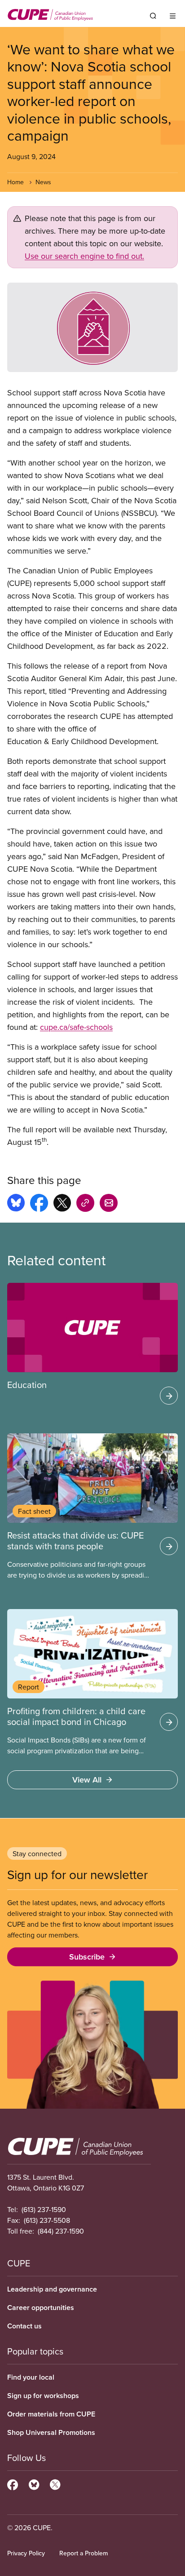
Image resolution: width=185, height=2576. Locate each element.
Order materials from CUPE (51, 2414)
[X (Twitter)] (55, 2483)
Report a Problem (84, 2553)
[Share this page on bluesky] (16, 1204)
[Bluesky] (34, 2483)
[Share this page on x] (62, 1204)
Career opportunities (41, 2308)
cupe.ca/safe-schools (76, 1027)
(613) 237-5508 (47, 2220)
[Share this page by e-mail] (109, 1204)
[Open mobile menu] (173, 16)
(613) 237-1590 (44, 2209)
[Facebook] (13, 2483)
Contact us (24, 2326)
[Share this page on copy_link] (85, 1204)
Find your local (31, 2377)
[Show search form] (153, 16)
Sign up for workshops (43, 2396)
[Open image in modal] (92, 327)
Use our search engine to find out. (84, 256)
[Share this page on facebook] (39, 1204)
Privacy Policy (26, 2553)
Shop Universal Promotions (51, 2432)
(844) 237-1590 (61, 2231)
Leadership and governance (52, 2289)
